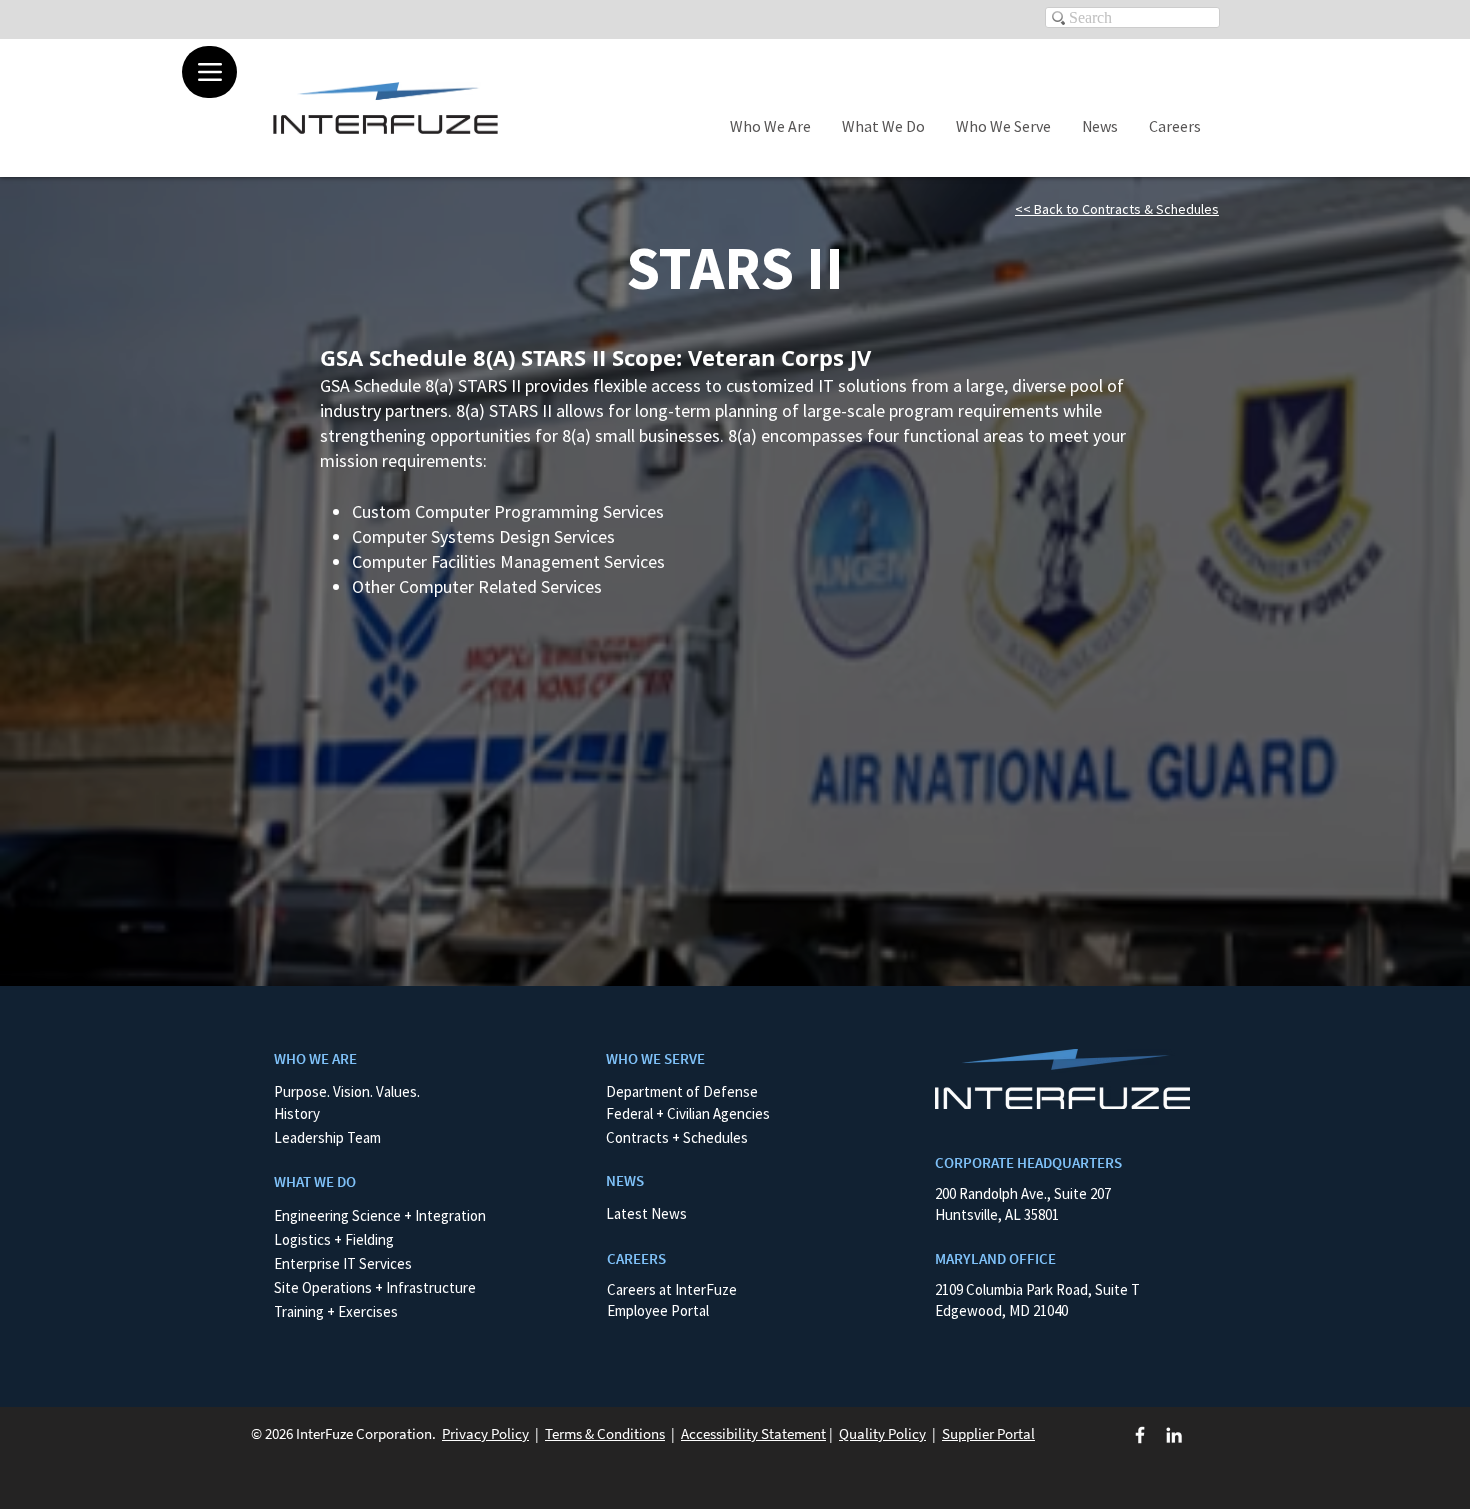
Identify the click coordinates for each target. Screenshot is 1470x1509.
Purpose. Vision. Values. (347, 1091)
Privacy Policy (485, 1433)
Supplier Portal (988, 1433)
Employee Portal (658, 1310)
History (297, 1113)
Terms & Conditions (605, 1433)
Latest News (646, 1213)
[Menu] (209, 72)
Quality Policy (882, 1433)
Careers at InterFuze (672, 1289)
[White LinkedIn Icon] (1174, 1435)
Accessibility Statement (753, 1433)
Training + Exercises (336, 1311)
